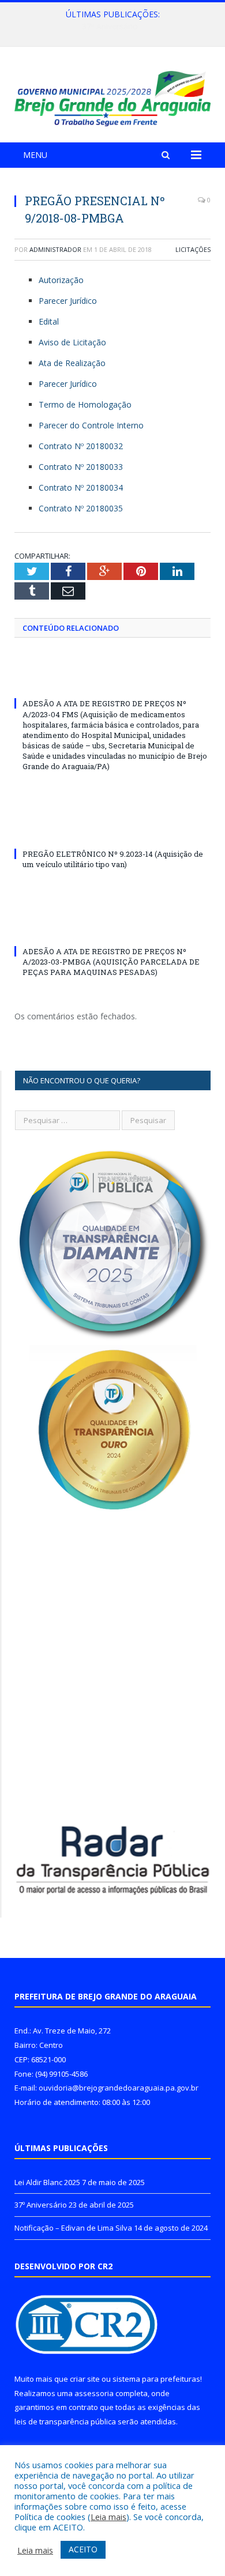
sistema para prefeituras (156, 2379)
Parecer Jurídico (68, 301)
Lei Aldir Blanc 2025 (47, 2182)
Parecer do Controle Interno (91, 425)
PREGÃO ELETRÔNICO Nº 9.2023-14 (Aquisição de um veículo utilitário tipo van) (113, 859)
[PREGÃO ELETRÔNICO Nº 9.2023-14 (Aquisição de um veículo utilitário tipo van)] (112, 833)
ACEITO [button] (83, 2549)
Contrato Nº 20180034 (81, 487)
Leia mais (108, 2517)
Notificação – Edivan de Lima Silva (73, 2228)
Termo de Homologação (85, 404)
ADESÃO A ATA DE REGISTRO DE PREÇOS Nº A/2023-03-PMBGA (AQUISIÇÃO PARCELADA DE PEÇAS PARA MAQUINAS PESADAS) (111, 962)
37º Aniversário (110, 27)
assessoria (94, 2393)
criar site (85, 2379)
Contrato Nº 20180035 (81, 508)
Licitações (193, 249)
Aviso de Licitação (72, 342)
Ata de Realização (72, 363)
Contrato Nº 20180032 (81, 446)
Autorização (61, 280)
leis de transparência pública (65, 2421)
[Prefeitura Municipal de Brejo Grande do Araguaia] (112, 97)
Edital (49, 321)
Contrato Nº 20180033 (81, 467)
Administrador (55, 249)
